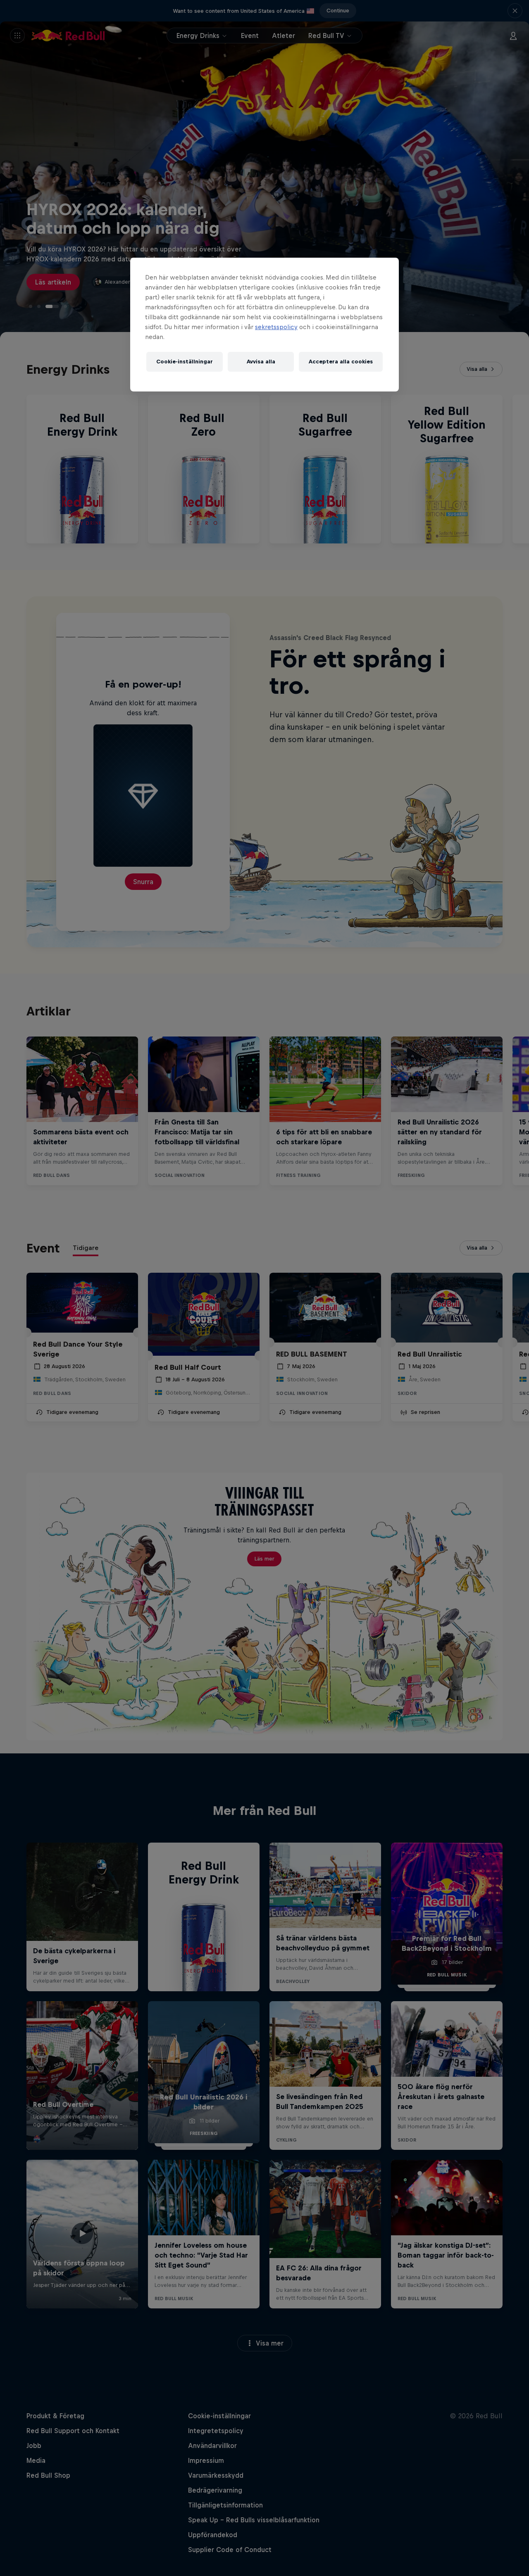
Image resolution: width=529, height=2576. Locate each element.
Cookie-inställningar (185, 362)
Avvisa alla (261, 362)
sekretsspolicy (276, 327)
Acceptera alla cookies (341, 362)
